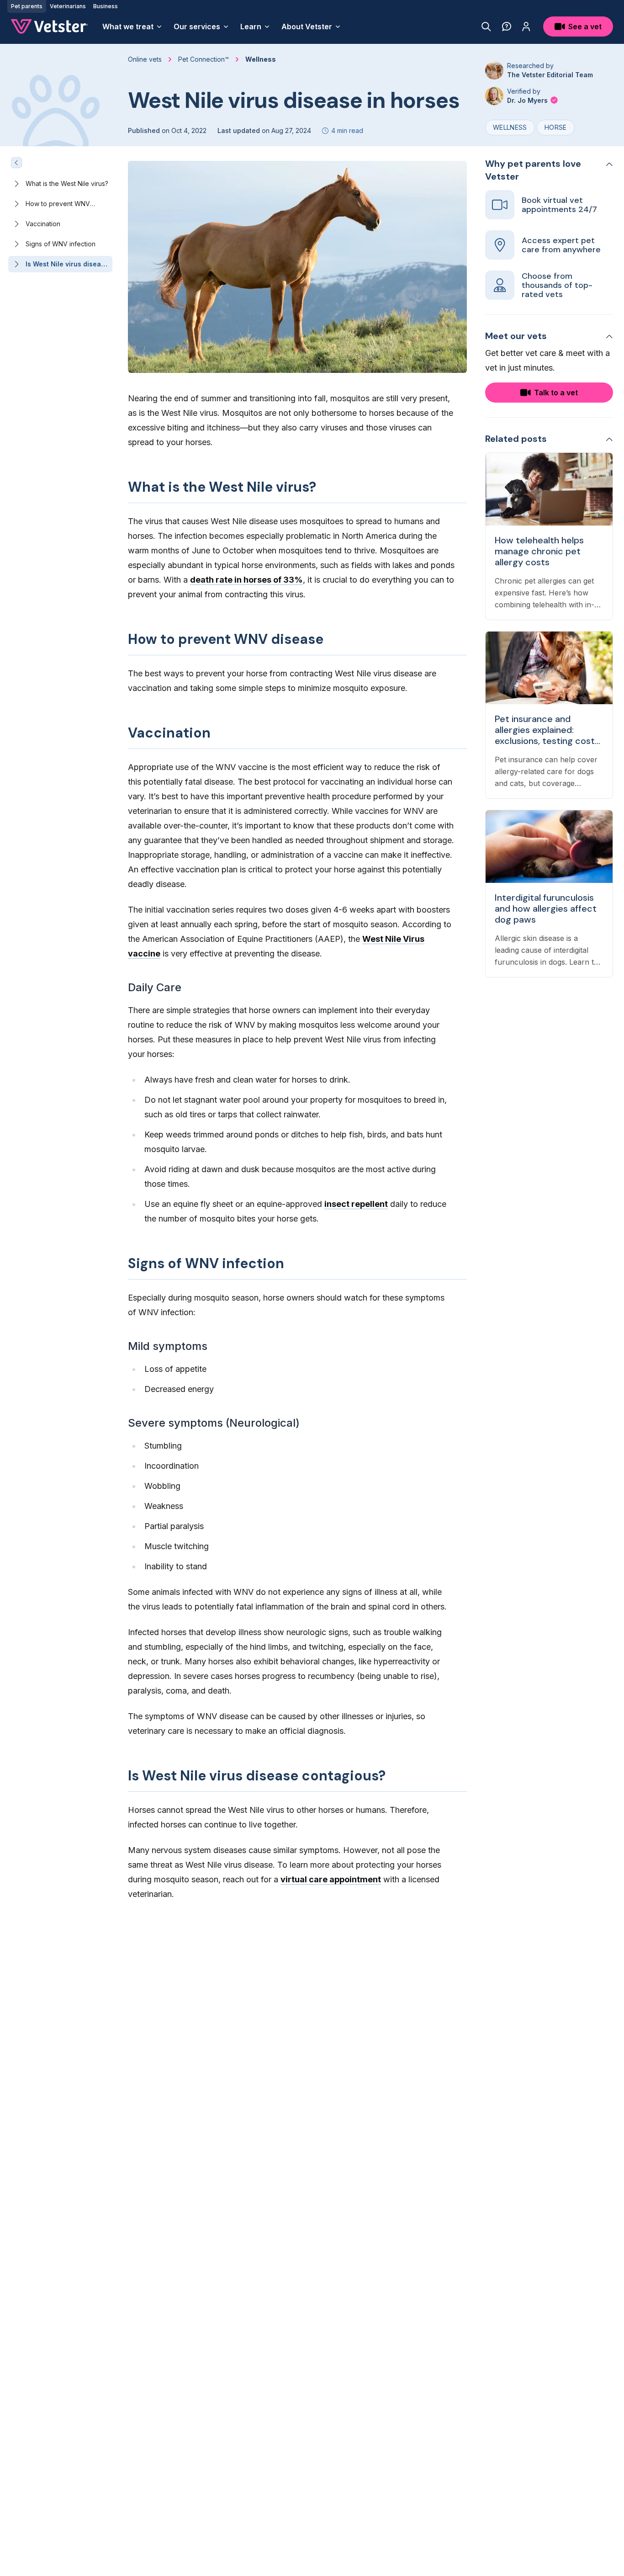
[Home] (49, 27)
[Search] (486, 27)
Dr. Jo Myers (528, 100)
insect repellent (356, 1204)
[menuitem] (132, 27)
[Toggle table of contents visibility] (16, 163)
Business (106, 6)
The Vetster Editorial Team (550, 75)
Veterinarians (68, 6)
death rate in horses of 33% (246, 580)
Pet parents (27, 6)
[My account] (526, 27)
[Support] (507, 27)
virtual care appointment (331, 1879)
